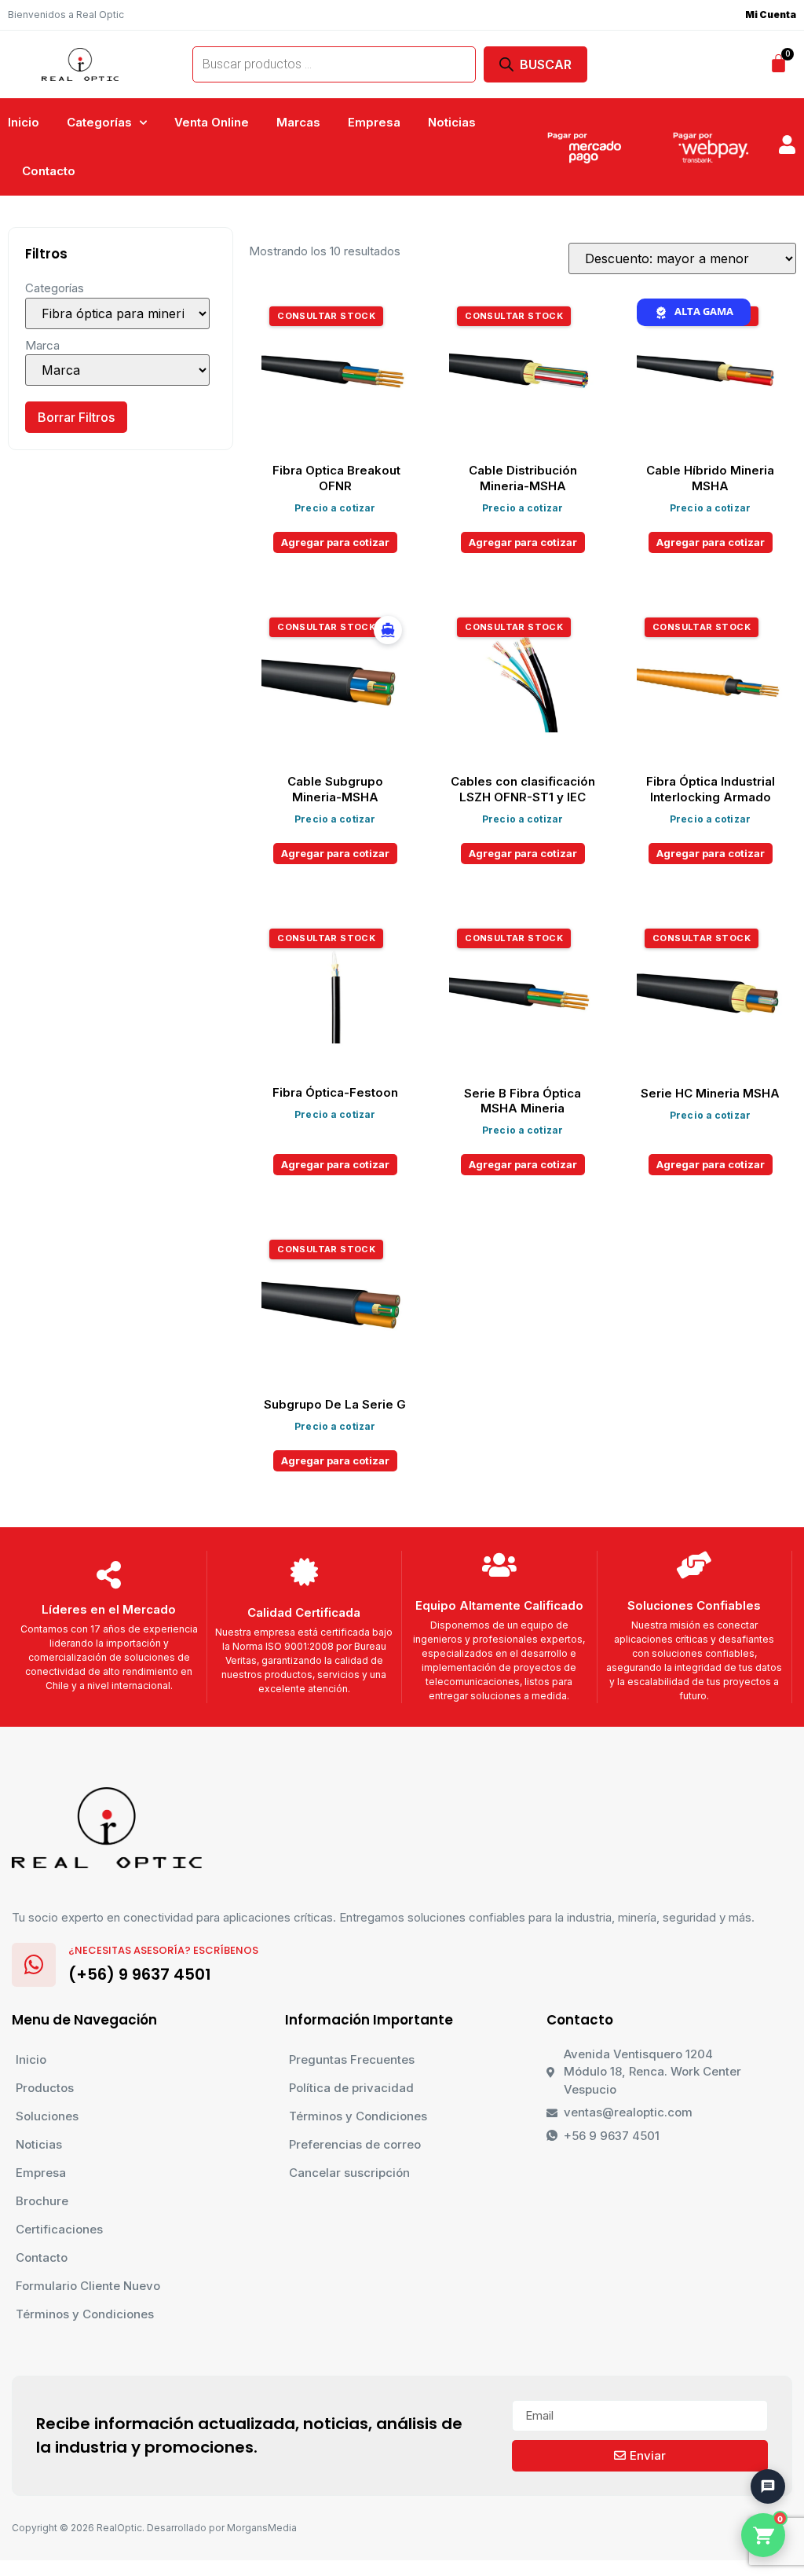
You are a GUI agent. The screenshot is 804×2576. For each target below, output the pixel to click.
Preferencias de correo (355, 2144)
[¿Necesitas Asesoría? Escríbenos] (34, 1965)
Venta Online (212, 122)
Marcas (298, 122)
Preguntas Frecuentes (352, 2059)
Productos (45, 2088)
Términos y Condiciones (85, 2314)
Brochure (42, 2201)
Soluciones (47, 2116)
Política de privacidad (351, 2088)
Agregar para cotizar (335, 542)
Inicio (24, 122)
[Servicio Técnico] (760, 2448)
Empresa (374, 122)
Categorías (99, 122)
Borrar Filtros (76, 417)
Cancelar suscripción (349, 2173)
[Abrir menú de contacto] (768, 2486)
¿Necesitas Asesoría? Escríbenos (163, 1950)
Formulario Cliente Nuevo (88, 2286)
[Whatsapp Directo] (760, 2404)
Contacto (49, 171)
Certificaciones (59, 2229)
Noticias (452, 122)
